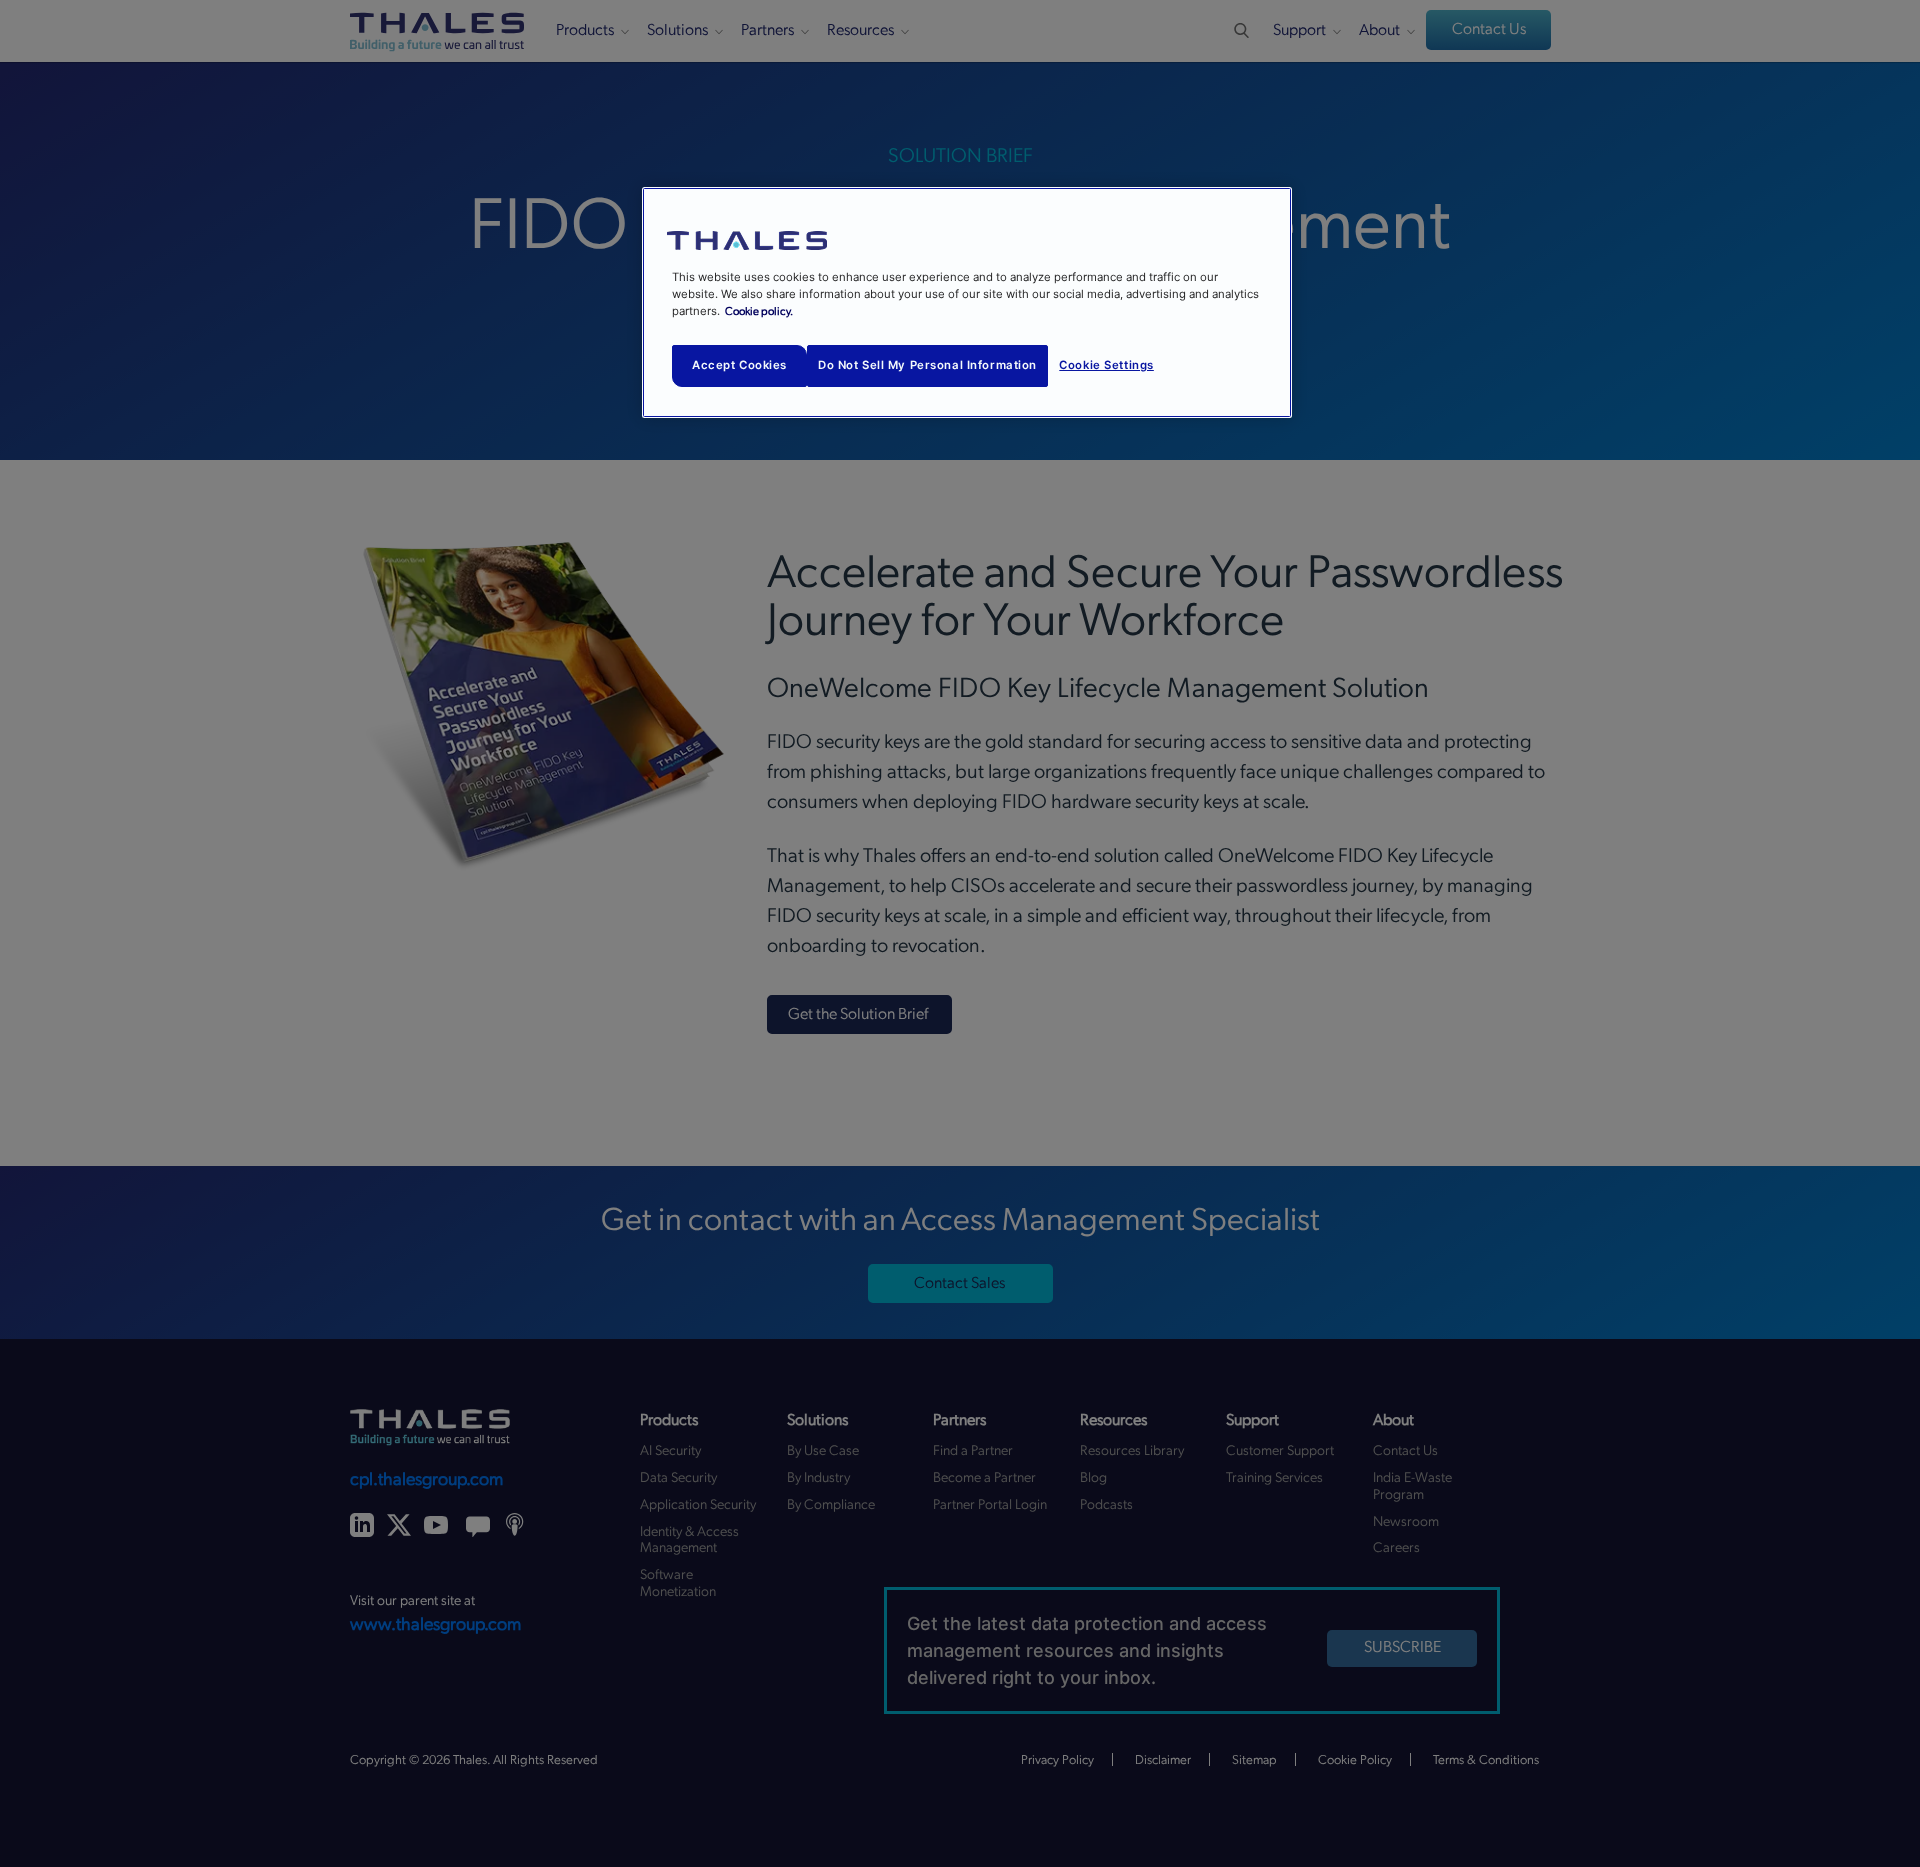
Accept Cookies (739, 365)
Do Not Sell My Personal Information (927, 365)
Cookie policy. (759, 311)
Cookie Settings (1106, 365)
